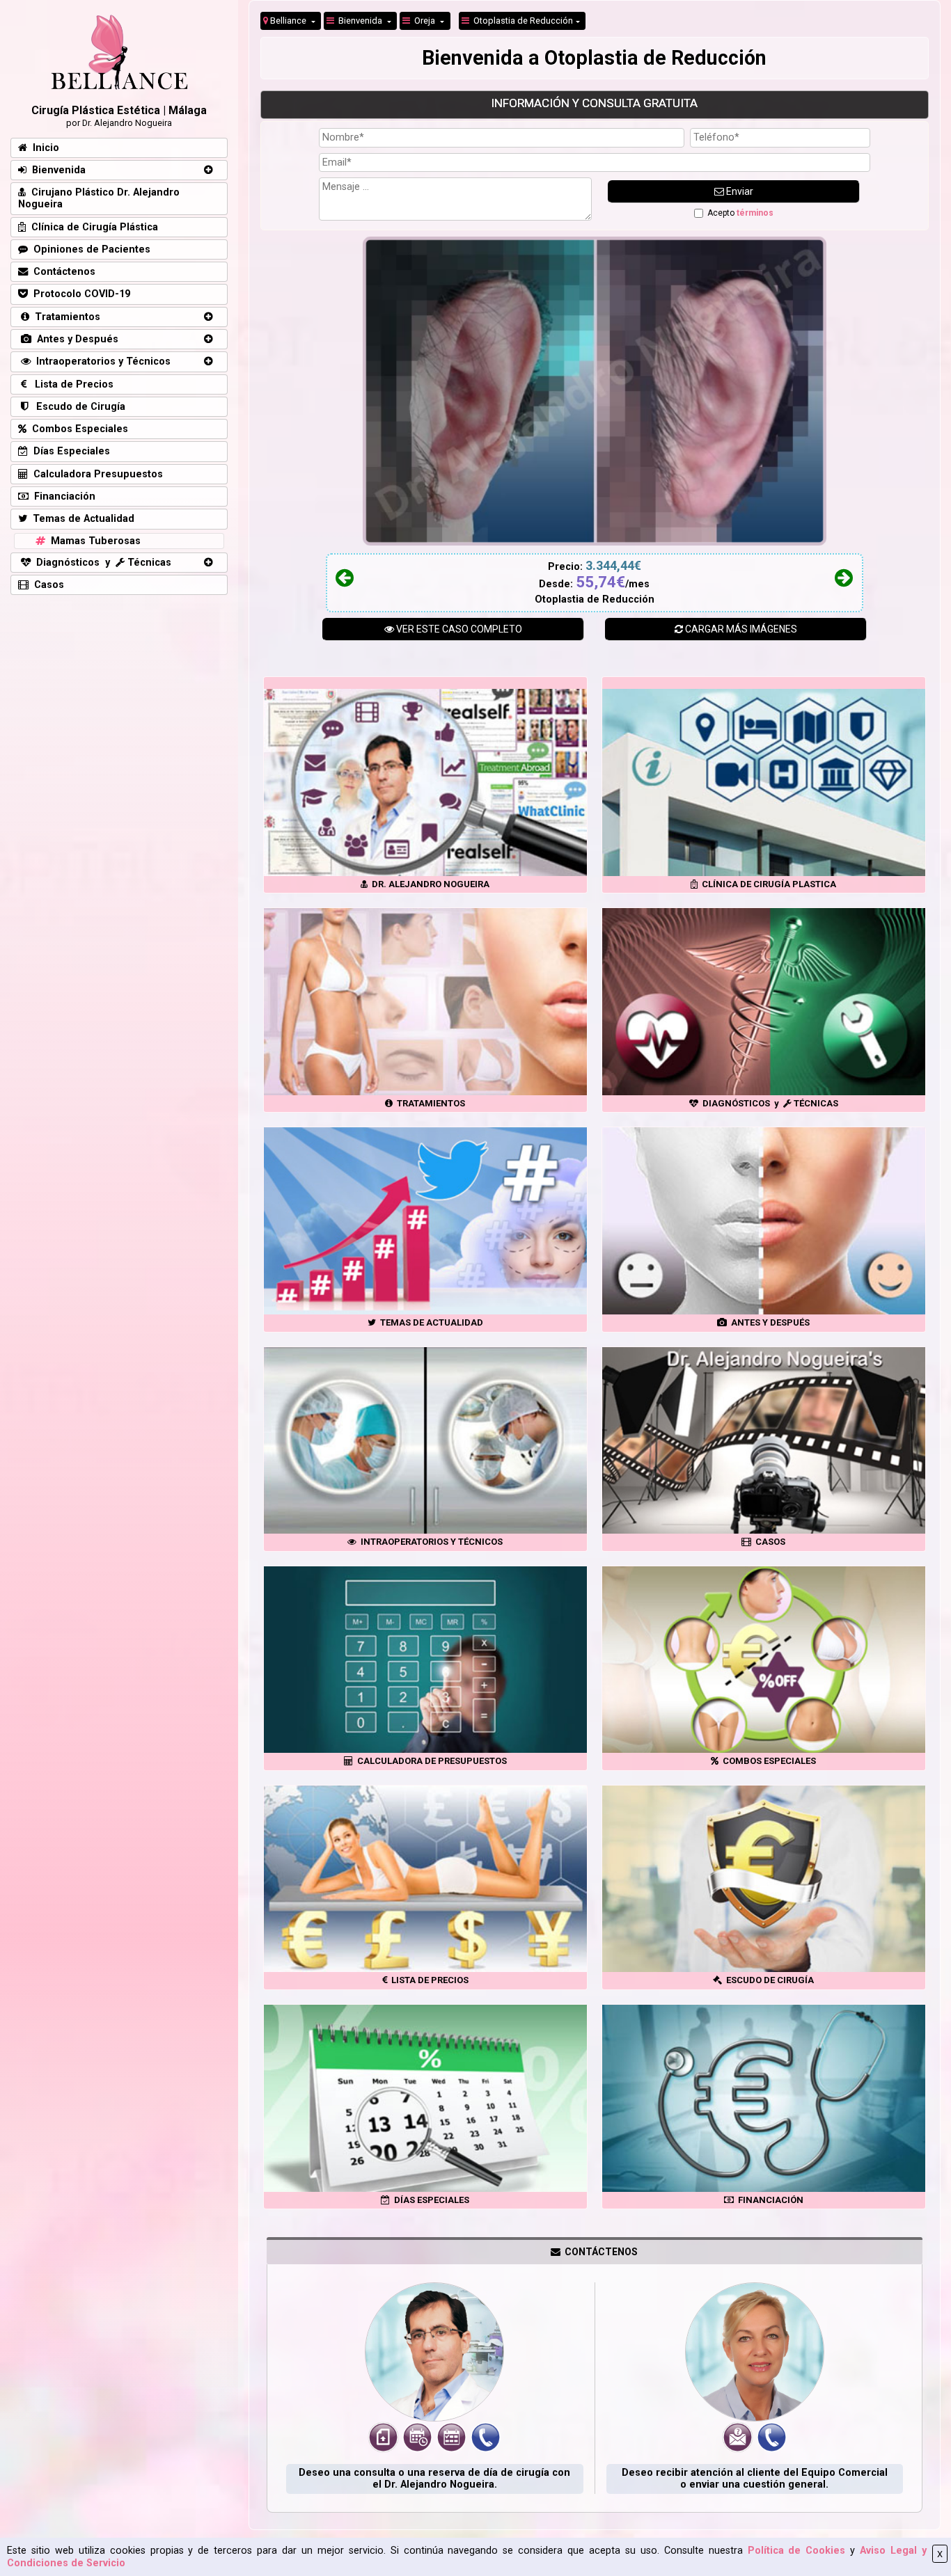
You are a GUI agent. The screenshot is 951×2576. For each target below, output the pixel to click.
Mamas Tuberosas (93, 541)
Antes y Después (75, 339)
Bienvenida (359, 21)
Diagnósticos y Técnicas (101, 563)
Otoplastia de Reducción (521, 21)
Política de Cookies (797, 2551)
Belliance (288, 21)
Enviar (739, 191)
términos (755, 213)
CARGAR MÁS (740, 629)
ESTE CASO (459, 629)
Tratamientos (65, 317)
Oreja (424, 21)
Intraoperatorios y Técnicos (101, 361)
